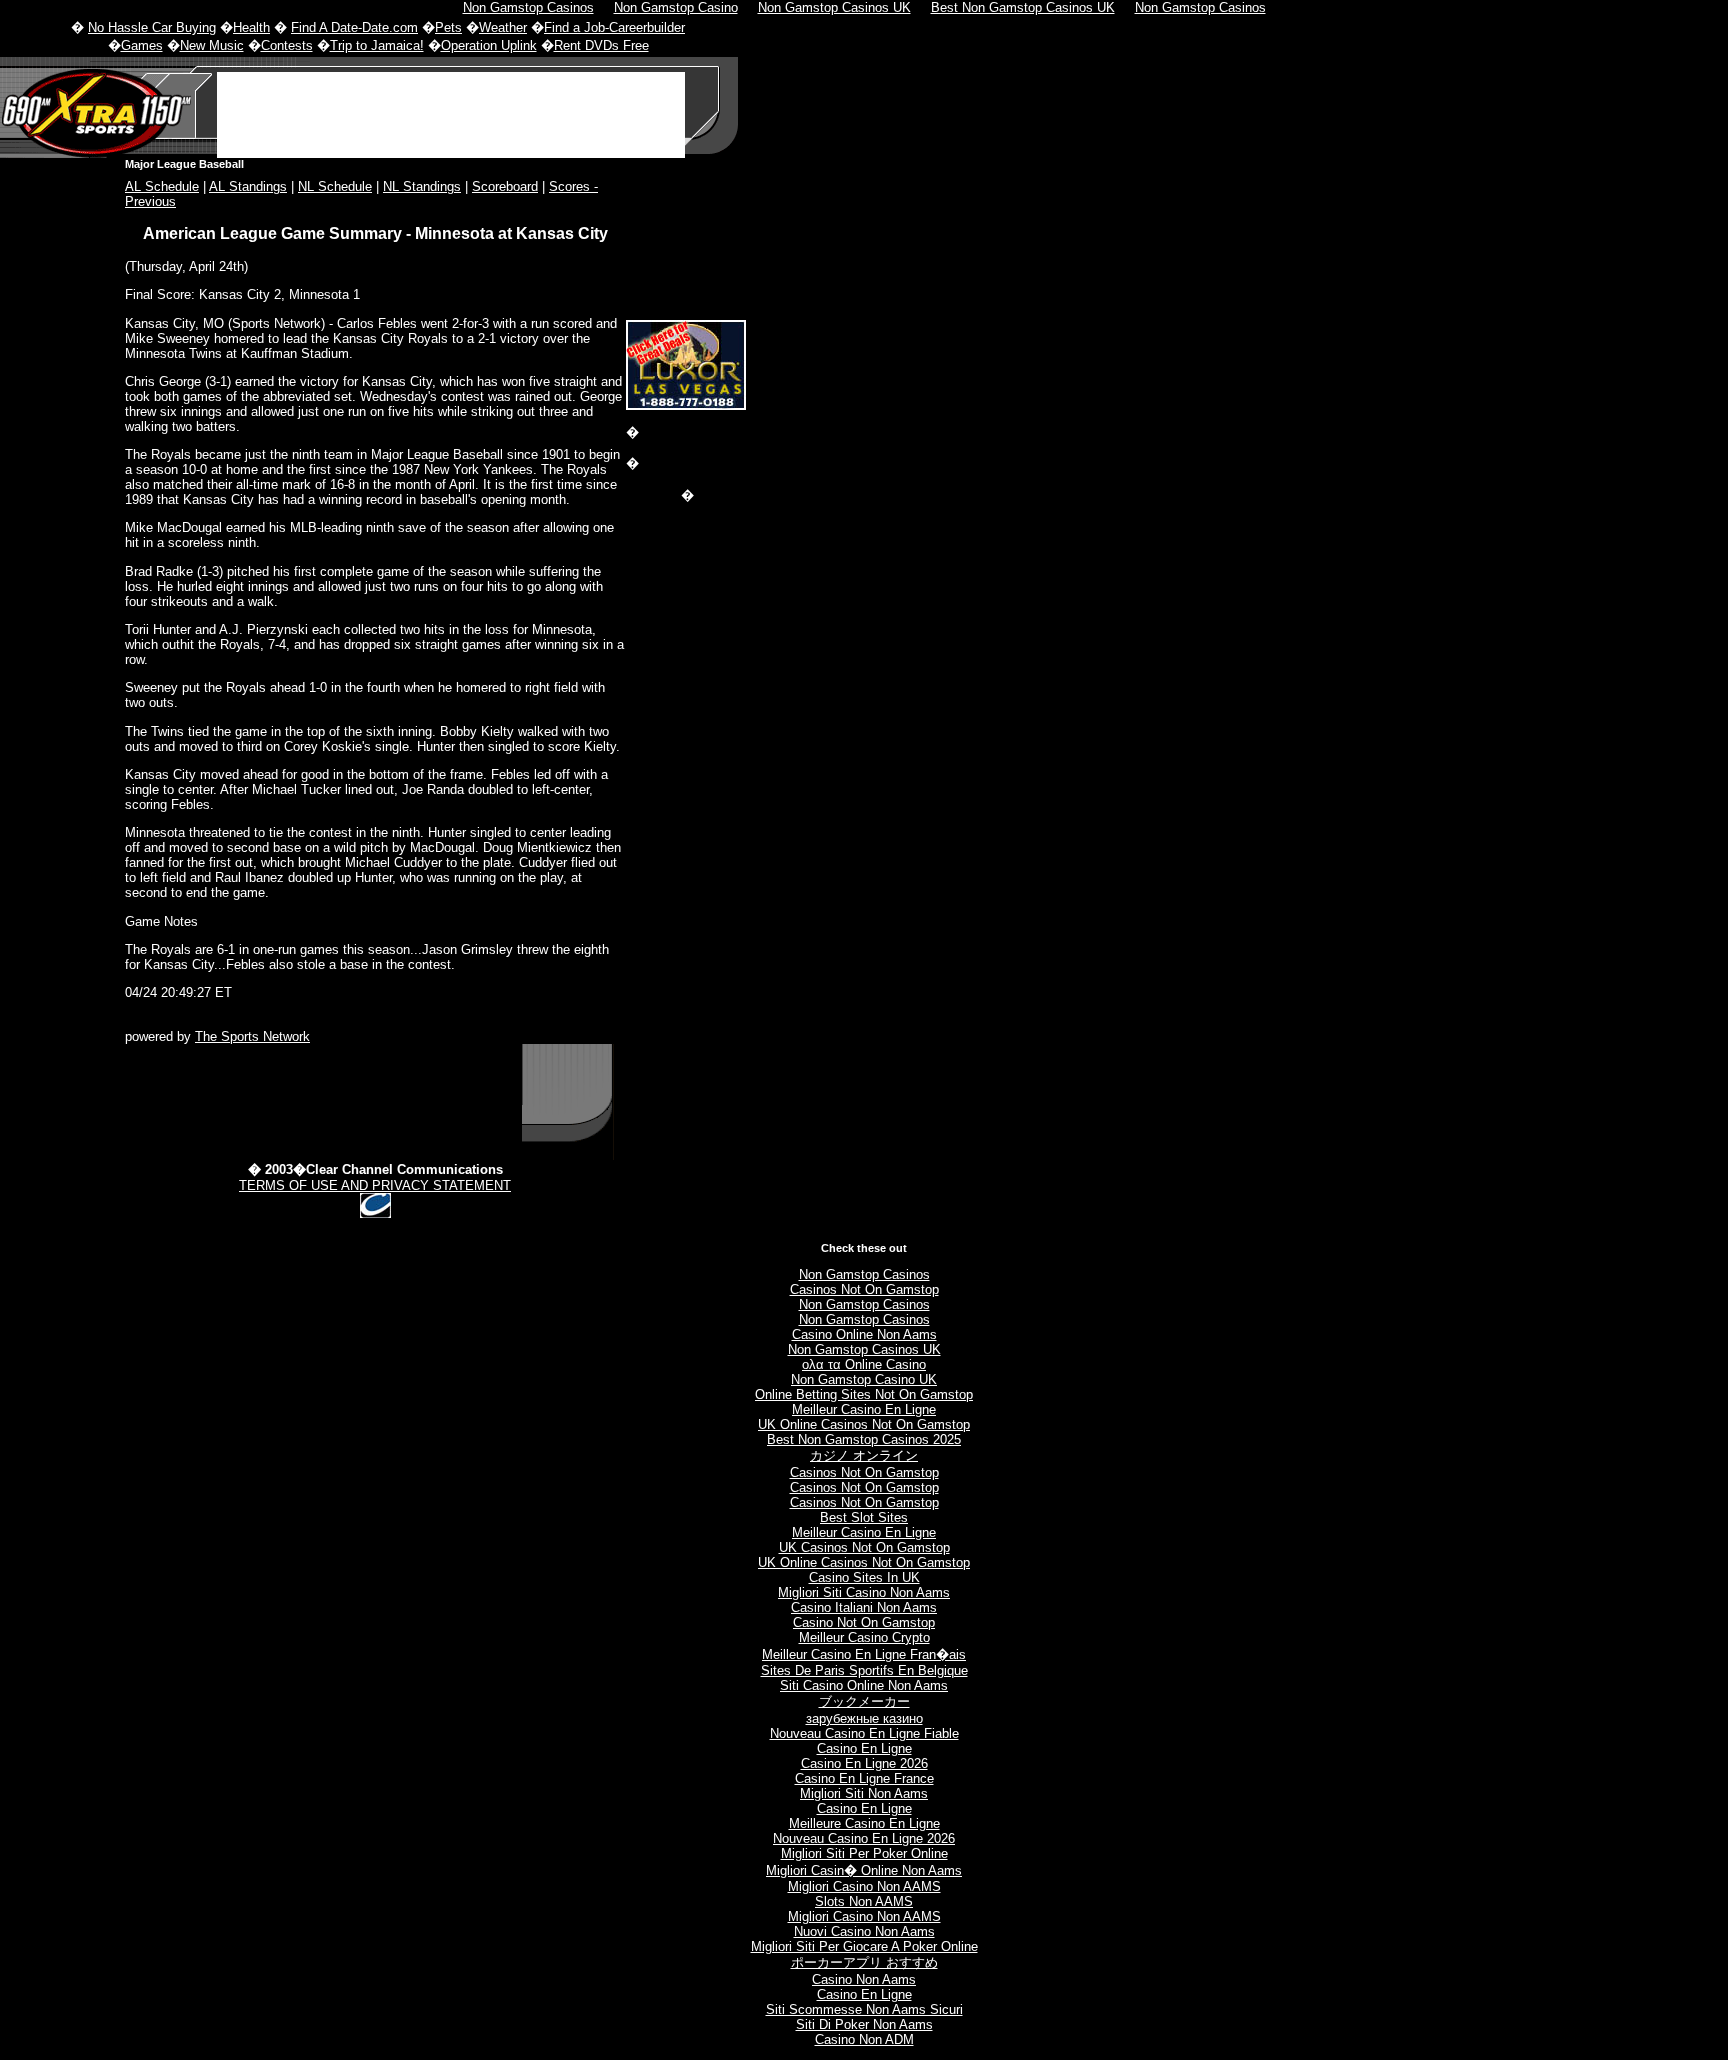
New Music (212, 45)
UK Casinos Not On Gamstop (864, 1547)
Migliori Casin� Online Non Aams (864, 1870)
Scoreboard (505, 186)
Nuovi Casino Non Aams (864, 1931)
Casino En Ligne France (864, 1778)
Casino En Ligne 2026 (864, 1763)
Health (251, 27)
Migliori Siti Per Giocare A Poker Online (864, 1946)
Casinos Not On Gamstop (864, 1289)
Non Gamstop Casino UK (864, 1379)
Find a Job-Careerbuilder (614, 27)
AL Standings (248, 186)
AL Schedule (162, 186)
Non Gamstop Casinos (864, 1274)
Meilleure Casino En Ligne (864, 1823)
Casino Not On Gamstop (864, 1622)
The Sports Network (252, 1036)
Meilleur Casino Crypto (864, 1637)
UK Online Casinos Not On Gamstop (864, 1424)
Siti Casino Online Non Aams (864, 1685)
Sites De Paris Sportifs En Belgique (864, 1670)
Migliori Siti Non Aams (864, 1793)
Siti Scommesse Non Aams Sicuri (864, 2009)
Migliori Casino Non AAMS (864, 1886)
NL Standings (422, 186)
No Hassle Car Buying (152, 27)
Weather (503, 27)
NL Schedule (335, 186)
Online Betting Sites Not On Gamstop (864, 1394)
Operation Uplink (489, 45)
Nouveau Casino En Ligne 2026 (864, 1838)
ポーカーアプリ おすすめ (864, 1962)
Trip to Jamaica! (377, 45)
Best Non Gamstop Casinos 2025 (864, 1439)
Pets (448, 27)
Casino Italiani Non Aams (864, 1607)
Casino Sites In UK (864, 1577)
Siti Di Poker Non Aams (864, 2024)
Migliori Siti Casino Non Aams (864, 1592)
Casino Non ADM (864, 2039)
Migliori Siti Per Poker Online (864, 1853)
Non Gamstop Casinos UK (864, 1349)
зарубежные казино (864, 1718)
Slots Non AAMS (864, 1901)
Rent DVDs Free (601, 45)
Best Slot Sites (864, 1517)
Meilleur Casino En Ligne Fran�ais (864, 1654)
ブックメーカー (864, 1701)
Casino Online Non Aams (864, 1334)
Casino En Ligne (864, 1748)
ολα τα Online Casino (864, 1364)
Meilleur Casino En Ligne (864, 1409)
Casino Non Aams (864, 1979)
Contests (287, 45)
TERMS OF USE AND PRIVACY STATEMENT (375, 1185)
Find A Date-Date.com (354, 27)
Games (142, 45)
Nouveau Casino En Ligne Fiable (864, 1733)
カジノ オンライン (864, 1455)
